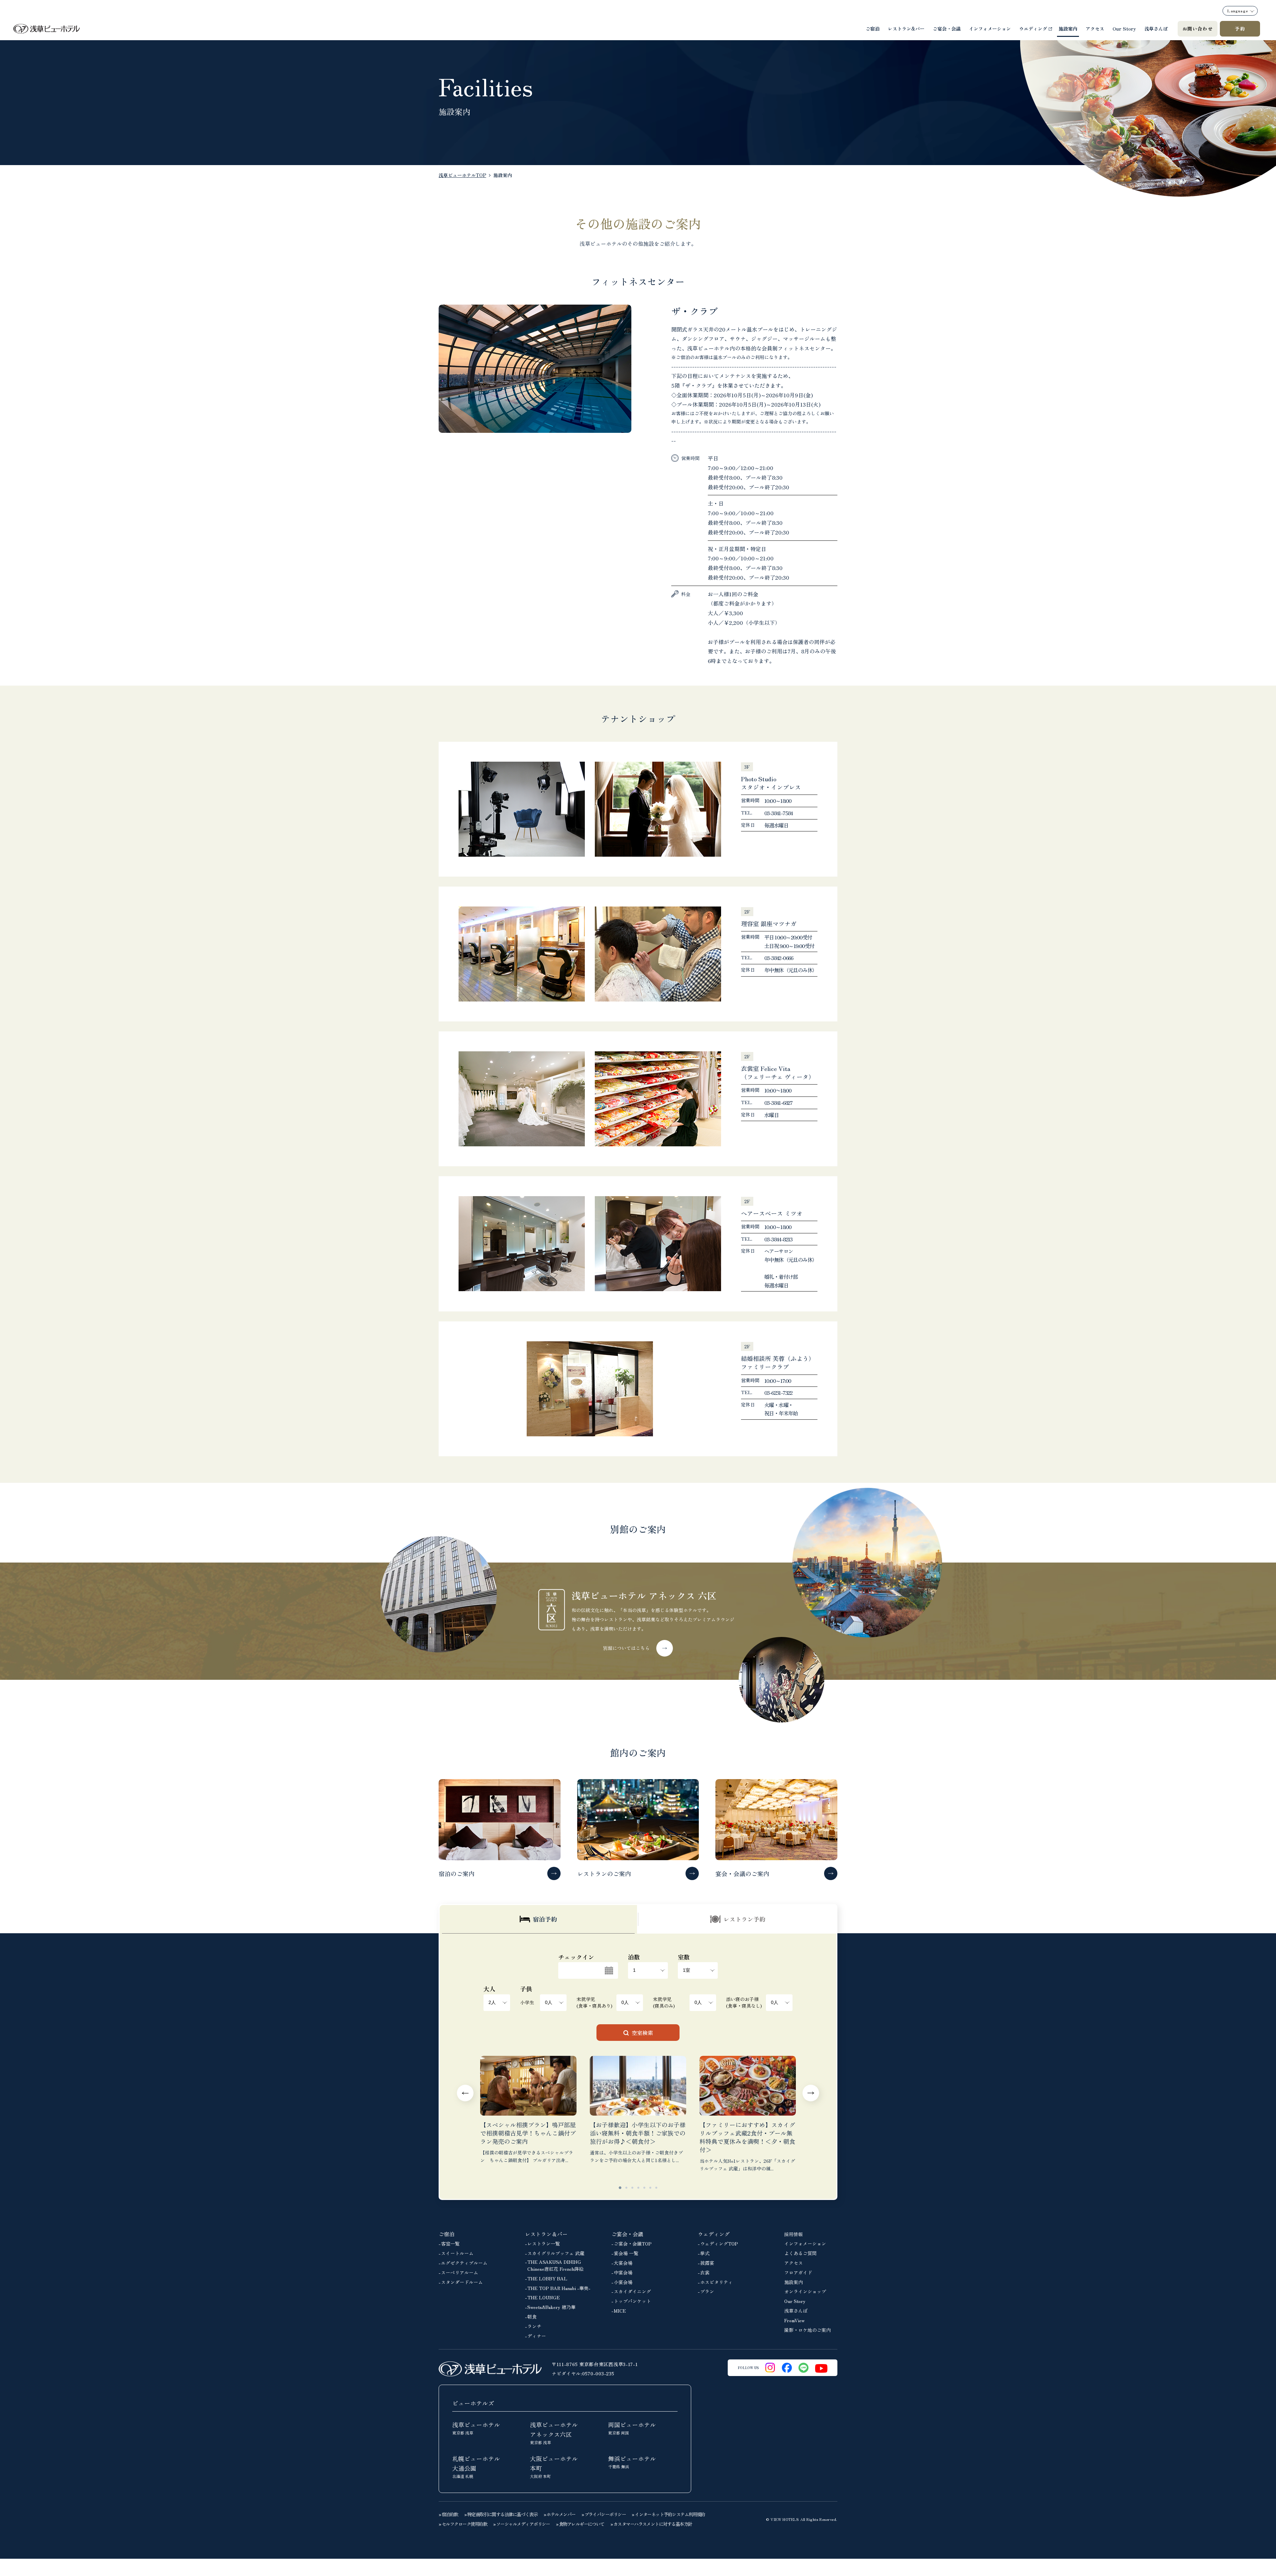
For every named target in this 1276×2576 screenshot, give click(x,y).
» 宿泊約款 (448, 2514)
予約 (1240, 29)
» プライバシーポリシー (604, 2514)
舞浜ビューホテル (632, 2462)
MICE (620, 2311)
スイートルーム (457, 2253)
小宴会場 (623, 2282)
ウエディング (1033, 29)
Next (811, 2093)
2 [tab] (626, 2188)
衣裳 (705, 2272)
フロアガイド (798, 2272)
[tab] (538, 1919)
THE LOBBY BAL (547, 2278)
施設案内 (1068, 29)
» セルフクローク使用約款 (463, 2524)
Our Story (1124, 29)
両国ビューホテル (632, 2428)
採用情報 (794, 2234)
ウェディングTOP (719, 2243)
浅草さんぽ (1156, 29)
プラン (707, 2291)
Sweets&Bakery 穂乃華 (551, 2307)
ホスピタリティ (716, 2282)
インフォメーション (990, 29)
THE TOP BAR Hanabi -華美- (559, 2288)
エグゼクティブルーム (464, 2263)
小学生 (527, 2002)
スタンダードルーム (462, 2282)
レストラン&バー (906, 29)
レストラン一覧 (544, 2243)
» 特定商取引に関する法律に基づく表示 (501, 2514)
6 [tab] (650, 2188)
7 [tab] (656, 2188)
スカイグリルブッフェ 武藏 (556, 2253)
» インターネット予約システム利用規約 (668, 2514)
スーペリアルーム (460, 2272)
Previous (465, 2093)
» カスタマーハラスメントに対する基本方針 (651, 2524)
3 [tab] (632, 2188)
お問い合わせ (1198, 29)
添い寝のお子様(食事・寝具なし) (744, 2002)
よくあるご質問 (800, 2253)
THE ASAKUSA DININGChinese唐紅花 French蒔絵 (555, 2265)
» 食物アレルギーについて (580, 2524)
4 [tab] (638, 2188)
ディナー (537, 2336)
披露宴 (707, 2263)
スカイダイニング (632, 2291)
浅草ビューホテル (476, 2428)
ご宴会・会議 (947, 29)
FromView (794, 2320)
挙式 (705, 2253)
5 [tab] (644, 2188)
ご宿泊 (873, 29)
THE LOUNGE (544, 2297)
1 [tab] (620, 2188)
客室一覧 (450, 2243)
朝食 (532, 2317)
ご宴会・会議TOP (633, 2243)
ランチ (534, 2326)
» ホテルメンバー (560, 2514)
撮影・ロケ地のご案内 (807, 2330)
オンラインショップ (805, 2291)
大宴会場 (623, 2263)
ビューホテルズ (473, 2403)
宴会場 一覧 (626, 2253)
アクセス (1095, 29)
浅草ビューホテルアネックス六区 (554, 2433)
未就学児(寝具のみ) (664, 2002)
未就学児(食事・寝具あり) (594, 2002)
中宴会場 (623, 2272)
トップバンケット (632, 2301)
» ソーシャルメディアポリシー (522, 2524)
